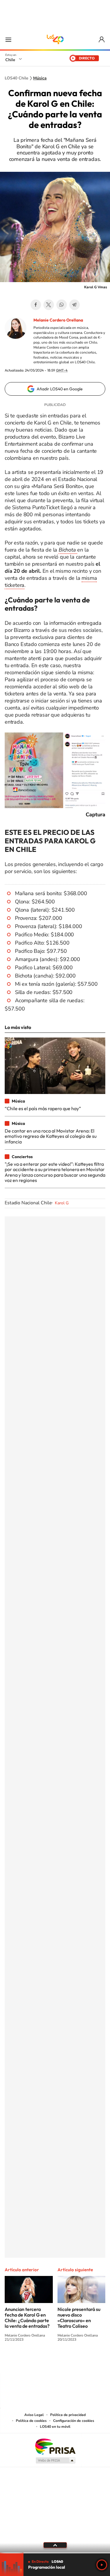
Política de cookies (31, 2421)
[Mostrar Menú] (8, 39)
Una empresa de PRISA (55, 2446)
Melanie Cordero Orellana (58, 320)
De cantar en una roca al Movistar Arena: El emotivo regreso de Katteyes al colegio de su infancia (51, 1136)
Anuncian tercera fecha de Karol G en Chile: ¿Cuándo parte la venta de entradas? (27, 2318)
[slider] (55, 2553)
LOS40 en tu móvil (55, 2427)
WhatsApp (62, 305)
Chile (10, 60)
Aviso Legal (34, 2415)
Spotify (79, 2361)
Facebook (36, 305)
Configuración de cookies (74, 2421)
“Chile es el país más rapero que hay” (43, 1108)
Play (102, 2565)
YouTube (43, 2361)
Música (40, 78)
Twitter (49, 305)
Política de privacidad (68, 2415)
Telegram (75, 305)
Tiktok (20, 2361)
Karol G (62, 1203)
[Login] (102, 40)
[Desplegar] (55, 2545)
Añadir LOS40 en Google (60, 389)
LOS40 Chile (55, 39)
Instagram (32, 2361)
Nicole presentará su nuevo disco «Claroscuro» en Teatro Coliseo (79, 2318)
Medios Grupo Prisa (55, 2460)
